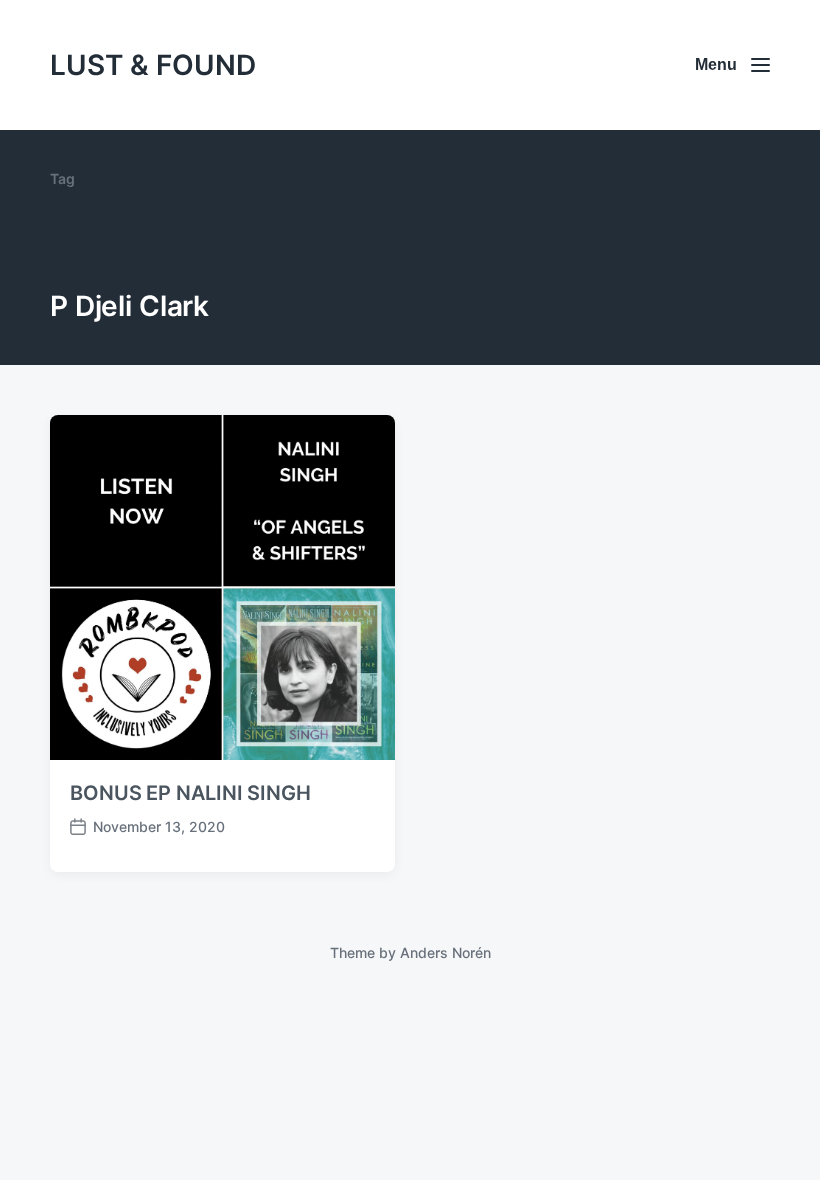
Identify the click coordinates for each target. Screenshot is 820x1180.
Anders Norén (445, 952)
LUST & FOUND (153, 65)
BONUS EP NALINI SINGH (190, 793)
